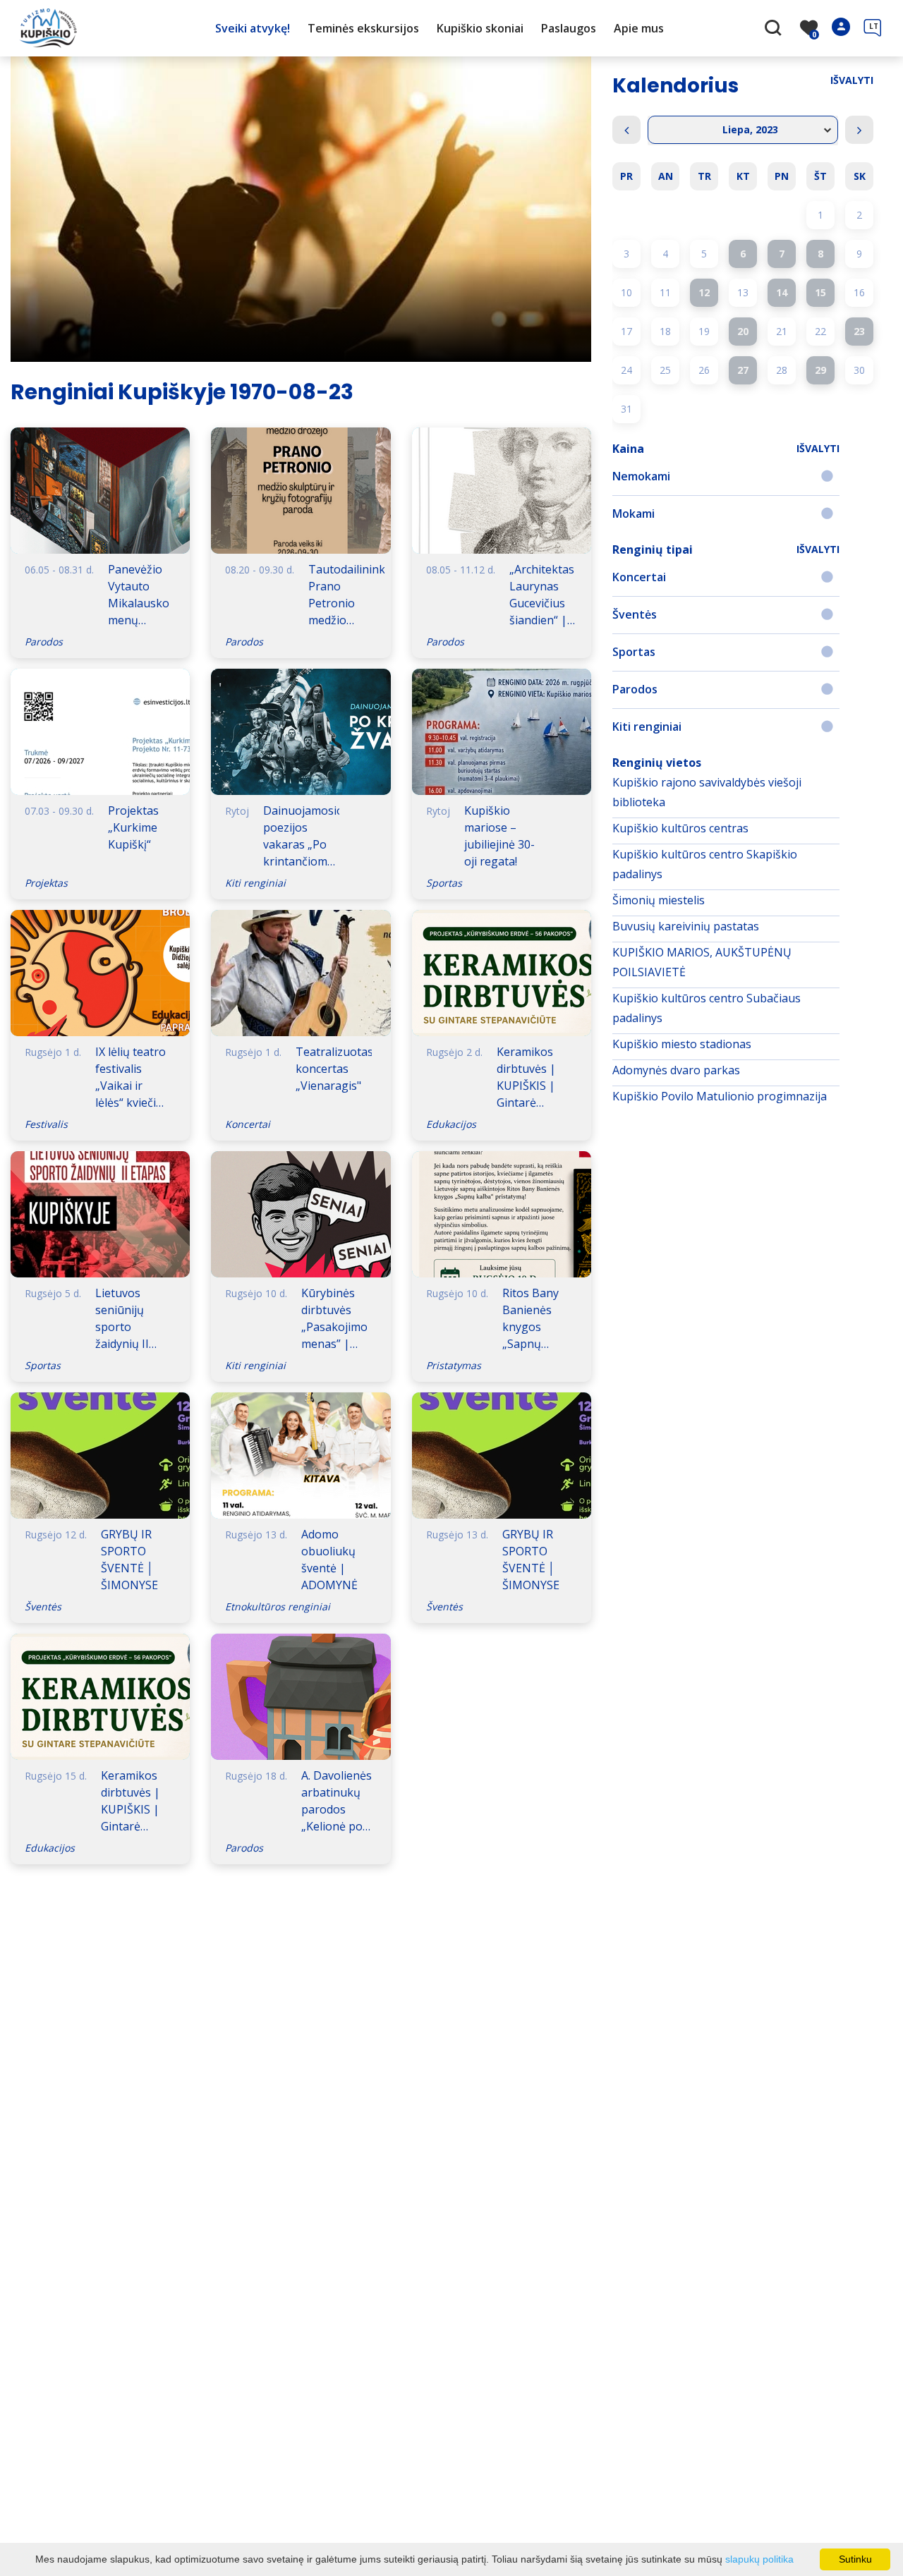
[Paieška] (775, 29)
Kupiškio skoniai (480, 28)
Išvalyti (852, 80)
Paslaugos (569, 28)
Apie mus (639, 28)
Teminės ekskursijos (363, 28)
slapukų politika (759, 2559)
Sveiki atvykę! (253, 28)
